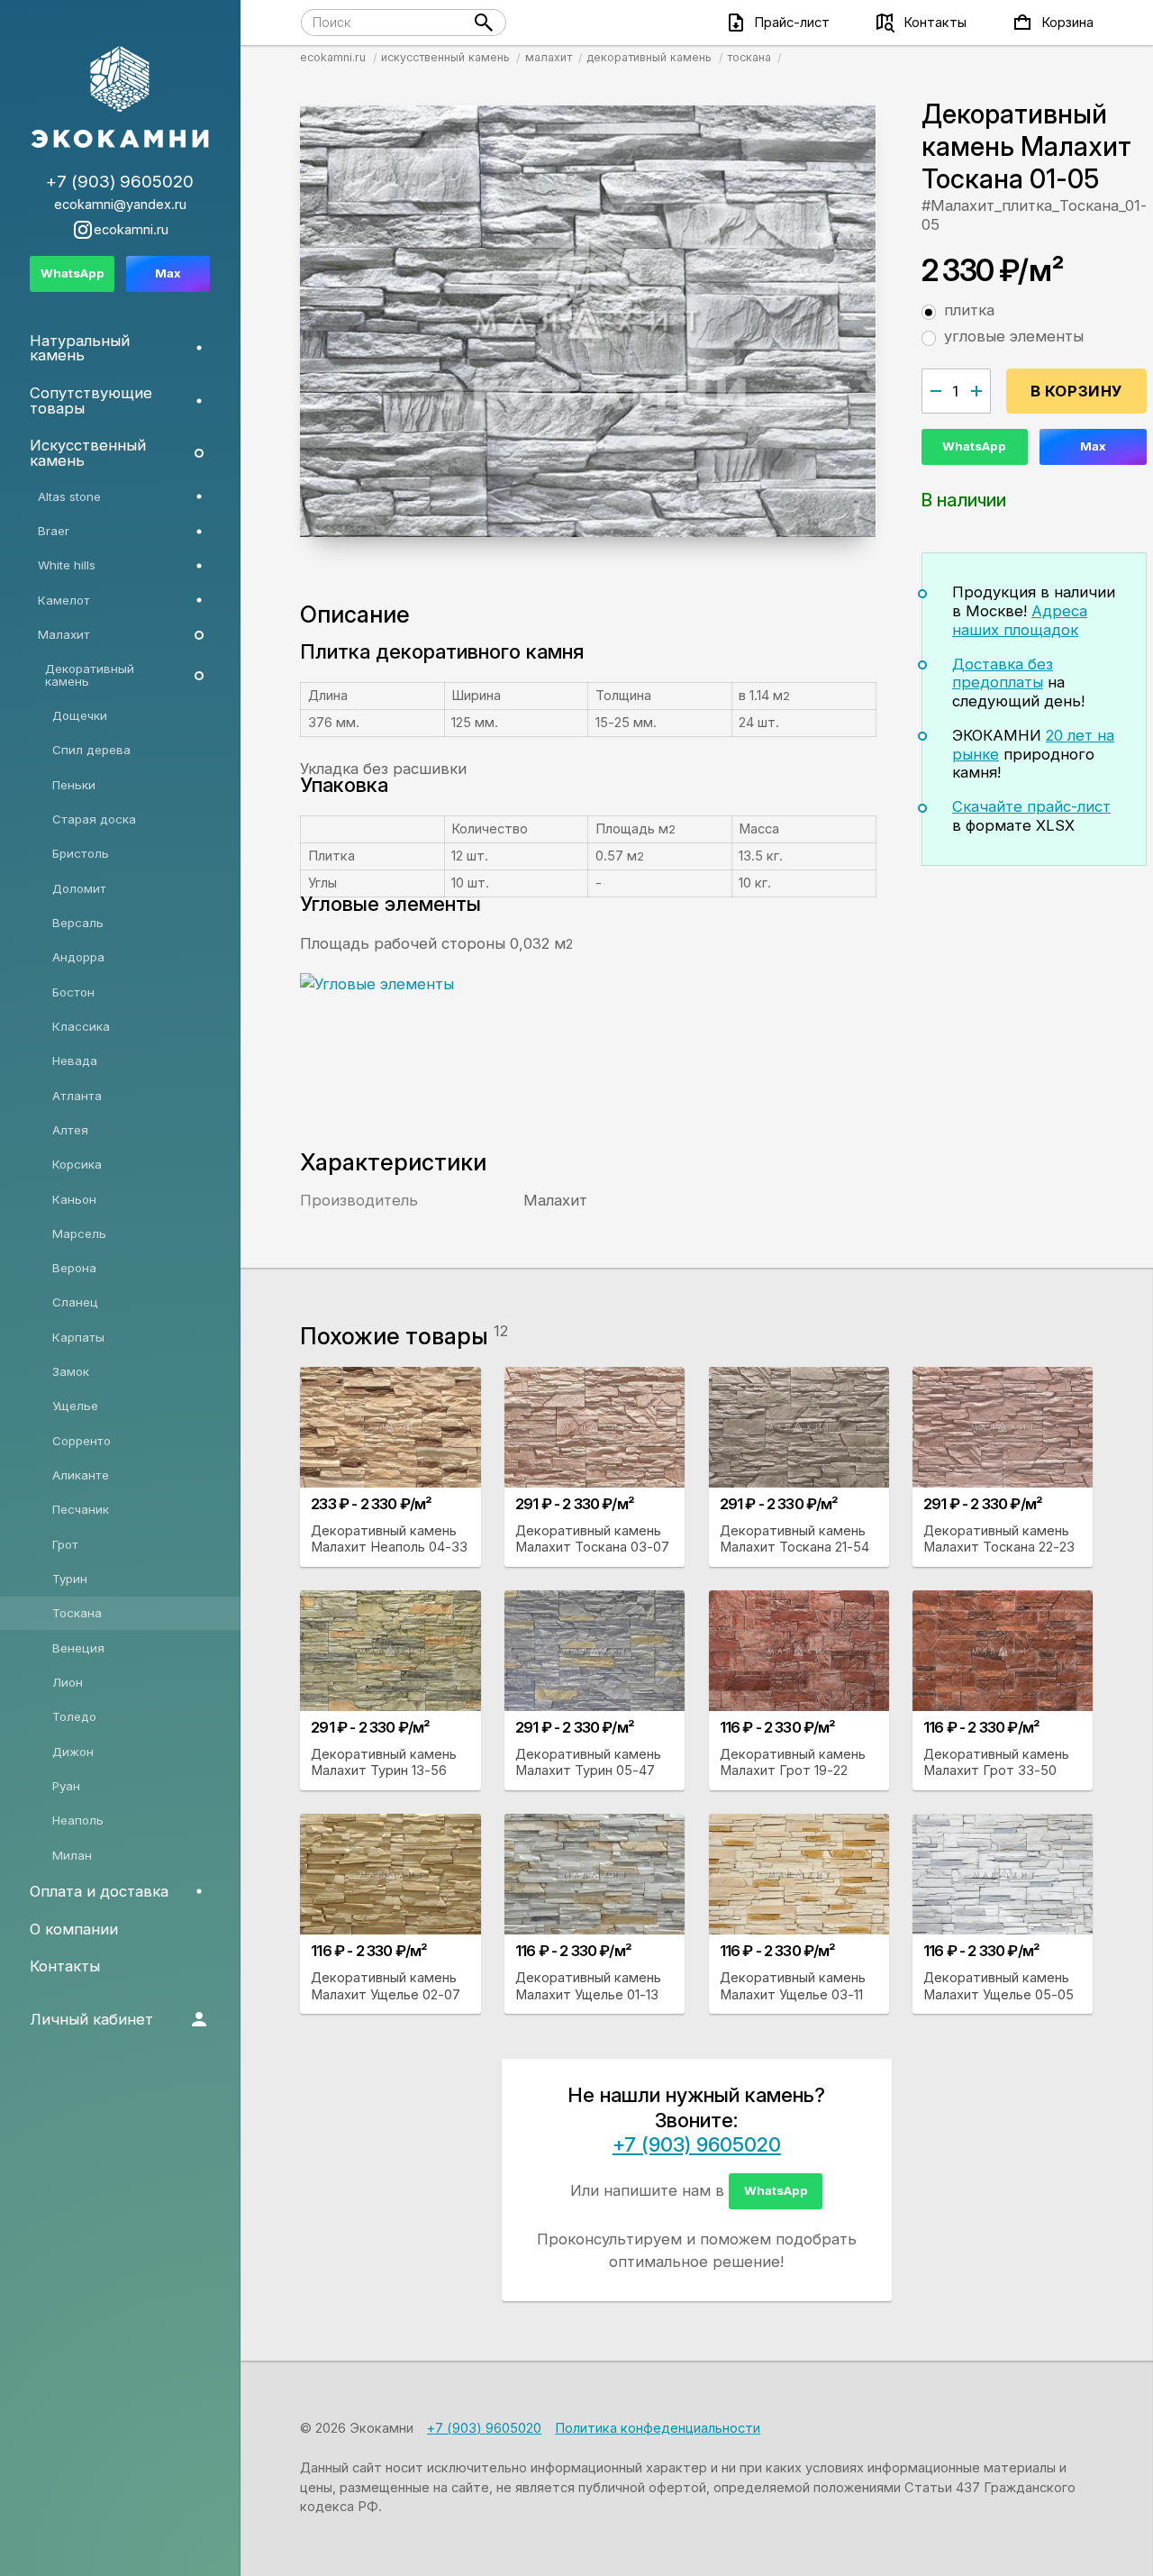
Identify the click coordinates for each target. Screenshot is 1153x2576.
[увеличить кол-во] (976, 391)
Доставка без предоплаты (1003, 674)
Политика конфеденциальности (658, 2428)
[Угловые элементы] (557, 1041)
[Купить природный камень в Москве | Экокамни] (120, 98)
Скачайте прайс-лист (1031, 806)
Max (1093, 446)
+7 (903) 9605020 (697, 2144)
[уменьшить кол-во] (936, 391)
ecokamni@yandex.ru (120, 205)
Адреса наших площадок (1020, 620)
